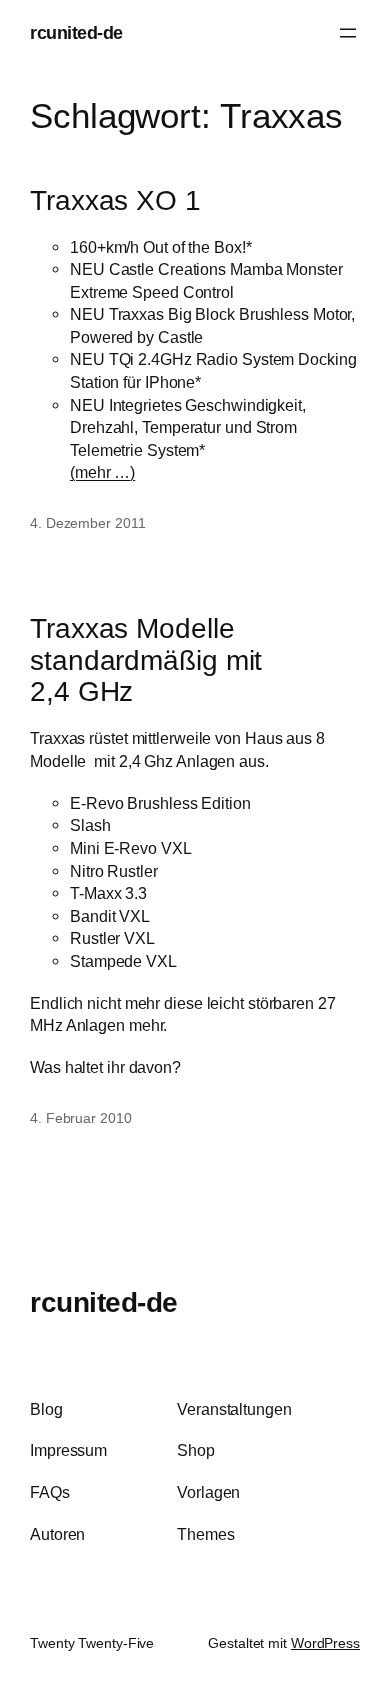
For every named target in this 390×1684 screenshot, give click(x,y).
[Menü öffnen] (348, 33)
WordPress (325, 1643)
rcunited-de (76, 32)
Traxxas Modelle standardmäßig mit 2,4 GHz (146, 660)
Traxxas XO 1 (115, 200)
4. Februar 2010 (81, 1118)
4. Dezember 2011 (87, 523)
